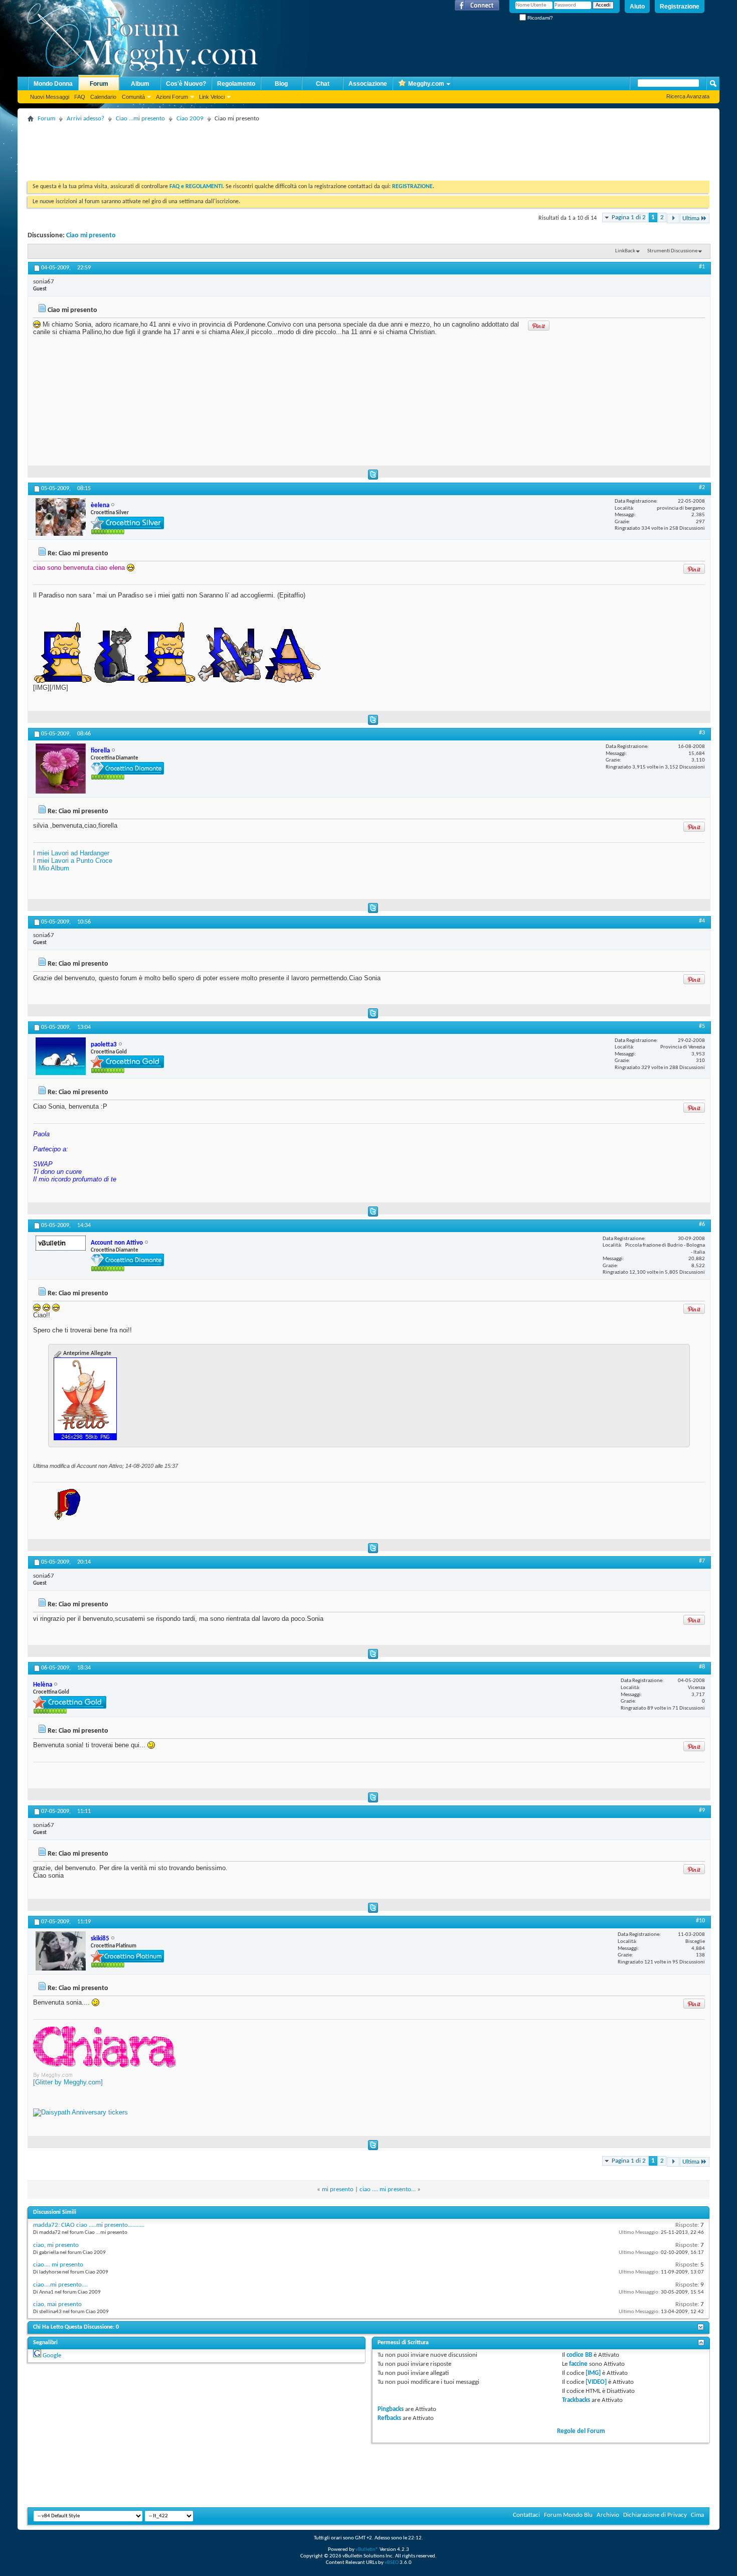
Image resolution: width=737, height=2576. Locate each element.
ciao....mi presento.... (60, 2285)
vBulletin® (367, 2550)
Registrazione (680, 7)
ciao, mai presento (57, 2304)
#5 (702, 1026)
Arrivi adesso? (85, 119)
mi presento (338, 2189)
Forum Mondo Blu (568, 2515)
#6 (702, 1225)
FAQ (80, 97)
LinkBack (625, 251)
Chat (323, 84)
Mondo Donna (53, 84)
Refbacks (389, 2418)
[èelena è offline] (61, 517)
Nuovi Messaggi (50, 97)
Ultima (691, 218)
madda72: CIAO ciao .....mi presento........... (89, 2225)
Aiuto (637, 7)
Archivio (608, 2515)
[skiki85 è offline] (61, 1951)
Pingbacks (391, 2409)
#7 (702, 1561)
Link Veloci (212, 97)
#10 (700, 1921)
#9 (702, 1810)
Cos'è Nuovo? (186, 84)
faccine (578, 2364)
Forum (99, 84)
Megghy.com (426, 84)
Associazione (368, 84)
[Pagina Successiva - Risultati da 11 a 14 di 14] (673, 218)
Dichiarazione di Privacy (655, 2515)
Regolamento (236, 84)
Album (140, 84)
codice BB (579, 2355)
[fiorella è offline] (61, 769)
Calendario (103, 97)
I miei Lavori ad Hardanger (71, 853)
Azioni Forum (172, 97)
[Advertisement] (210, 148)
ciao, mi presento (56, 2245)
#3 (702, 733)
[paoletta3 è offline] (61, 1056)
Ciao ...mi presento (140, 119)
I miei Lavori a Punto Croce (73, 861)
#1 (702, 267)
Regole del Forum (581, 2431)
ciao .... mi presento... (388, 2189)
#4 (702, 921)
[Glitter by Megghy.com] (68, 2082)
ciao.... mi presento (58, 2265)
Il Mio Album (51, 868)
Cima (697, 2515)
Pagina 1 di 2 (629, 217)
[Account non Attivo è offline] (61, 1243)
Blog (281, 84)
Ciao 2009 (190, 119)
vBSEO (392, 2563)
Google (52, 2356)
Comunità (133, 97)
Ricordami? (539, 18)
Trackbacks (576, 2400)
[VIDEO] (596, 2382)
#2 (702, 488)
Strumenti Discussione (672, 251)
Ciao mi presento (91, 236)
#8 (702, 1667)
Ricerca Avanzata (688, 96)
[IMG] (593, 2373)
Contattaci (526, 2515)
